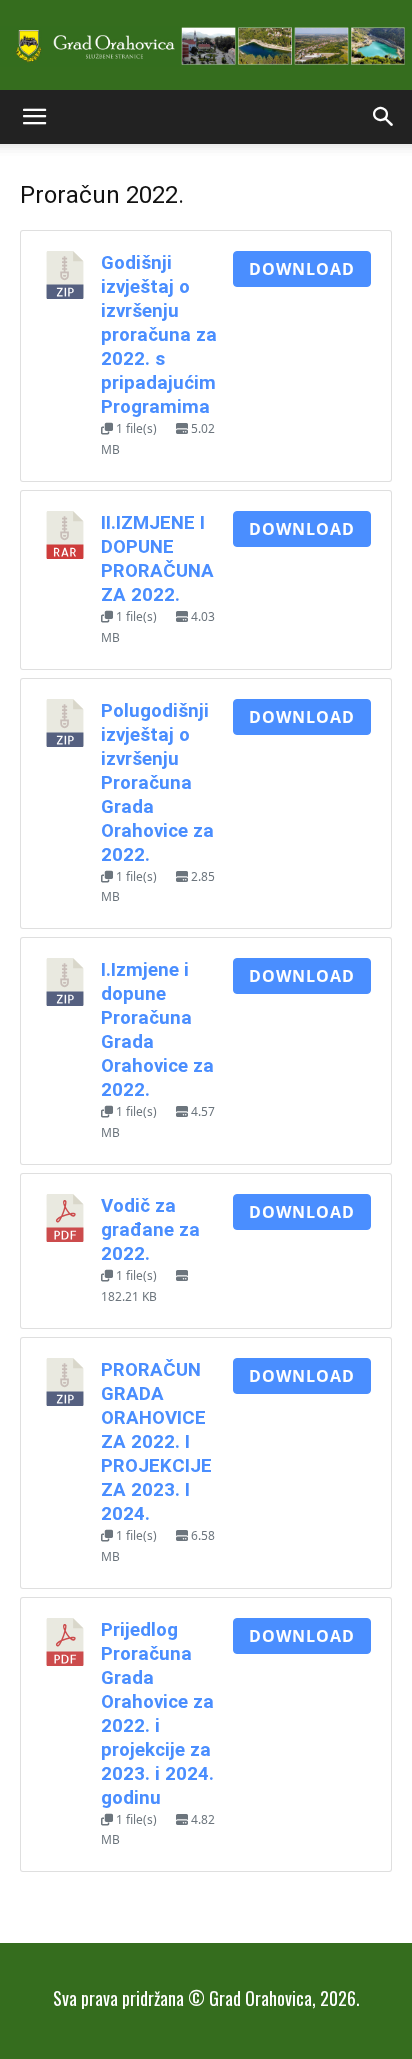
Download (302, 269)
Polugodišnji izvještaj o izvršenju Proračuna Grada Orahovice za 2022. (157, 783)
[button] (34, 117)
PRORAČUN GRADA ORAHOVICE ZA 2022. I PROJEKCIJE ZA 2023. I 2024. (156, 1442)
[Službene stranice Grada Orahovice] (206, 46)
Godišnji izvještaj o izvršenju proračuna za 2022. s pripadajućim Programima (159, 335)
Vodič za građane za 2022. (150, 1230)
